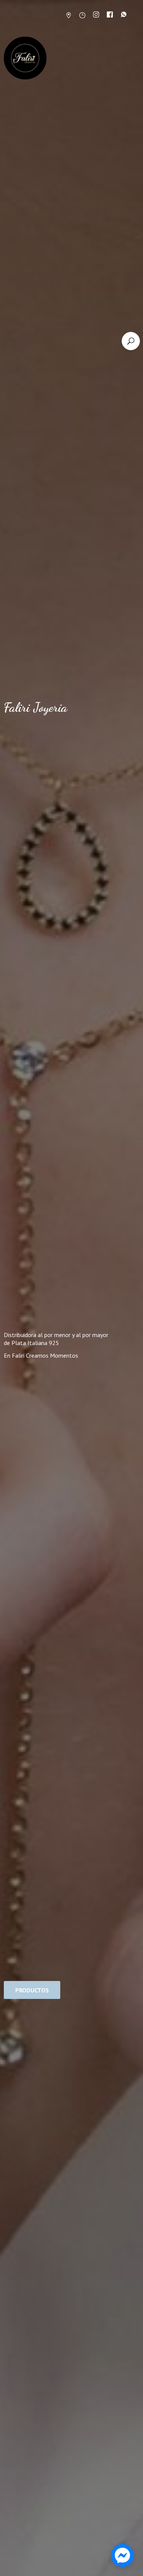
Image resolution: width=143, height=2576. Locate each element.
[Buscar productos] (131, 341)
